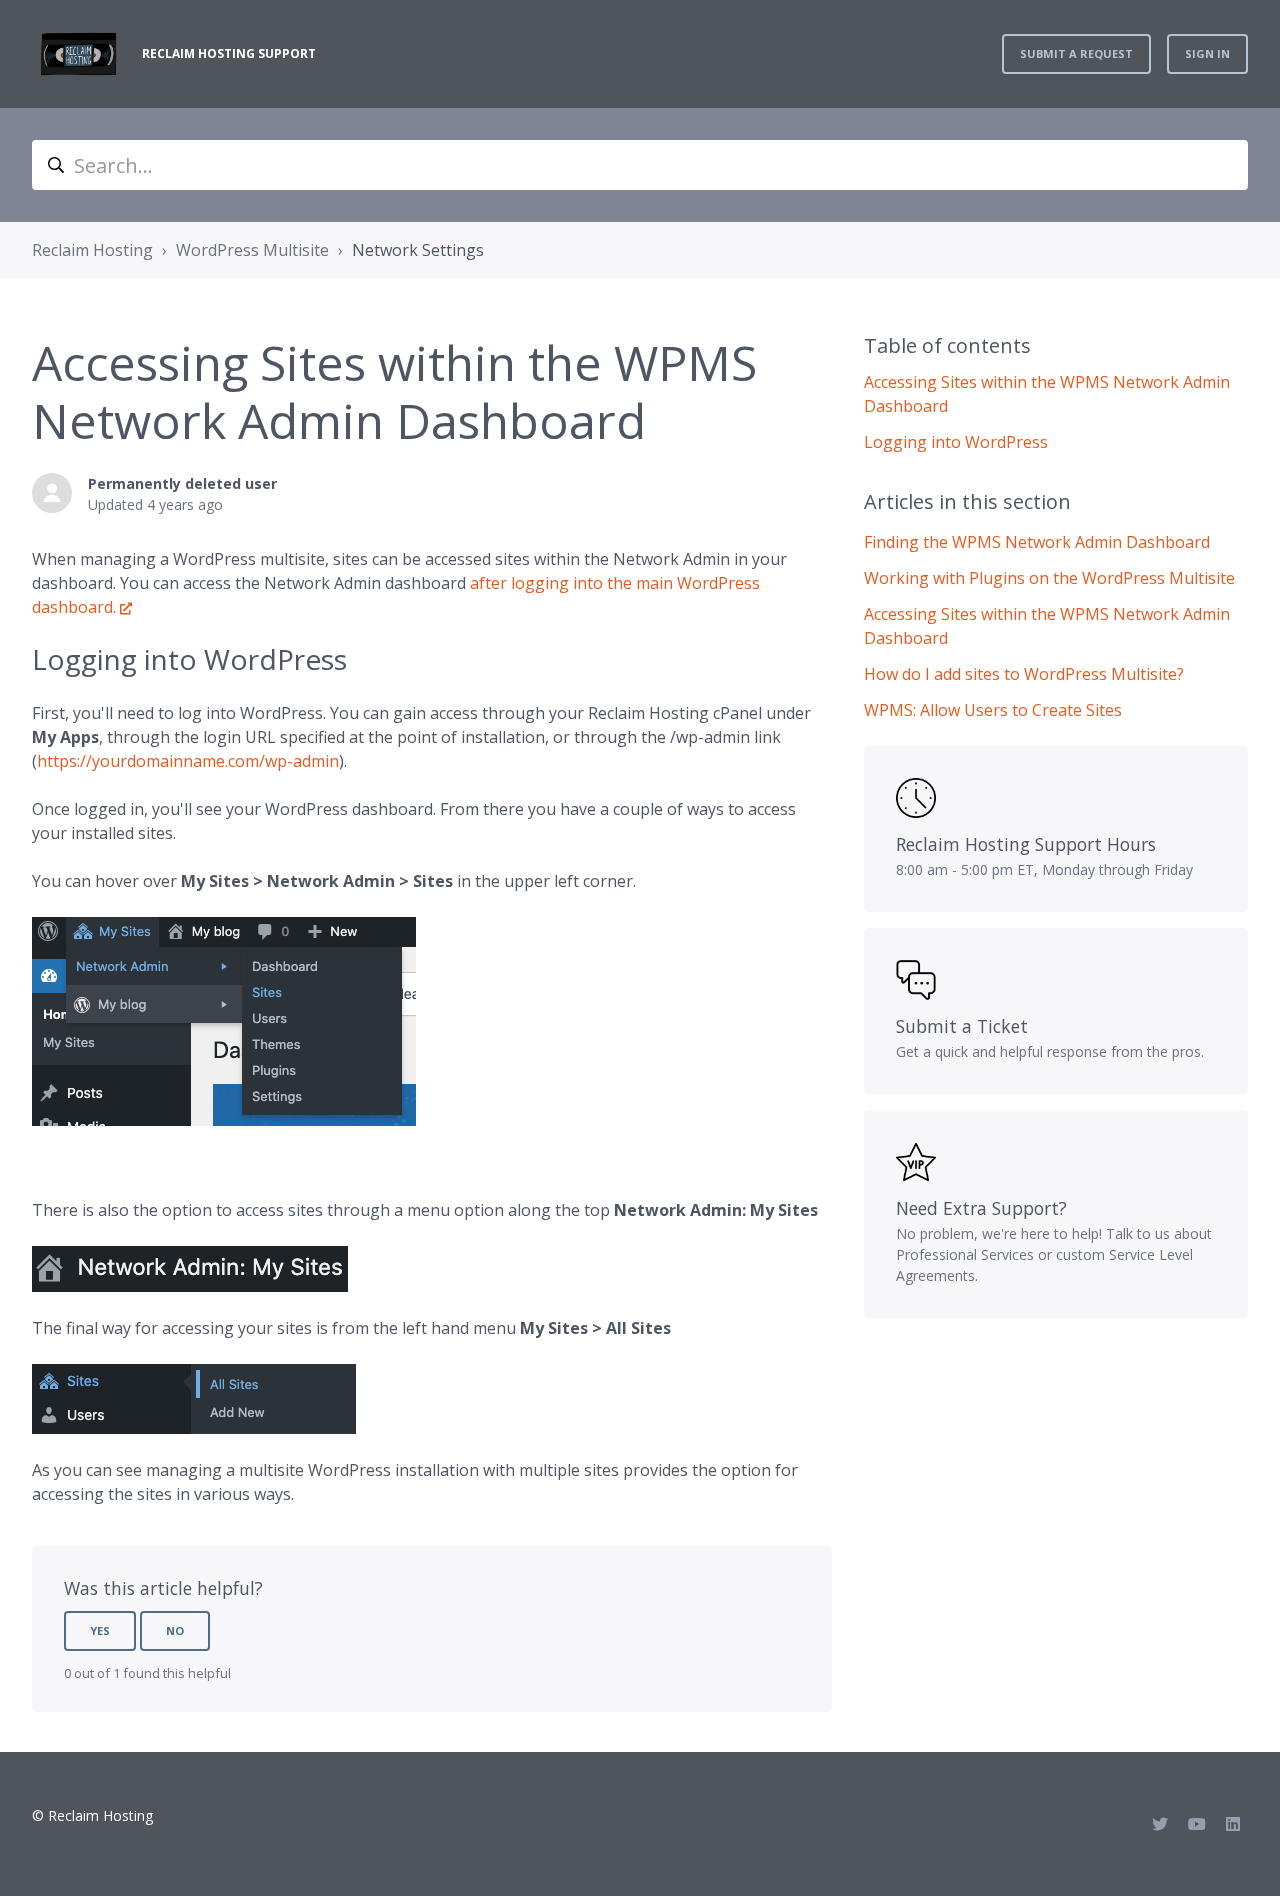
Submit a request (1076, 53)
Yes (100, 1630)
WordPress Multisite (252, 250)
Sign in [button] (1207, 53)
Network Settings (418, 250)
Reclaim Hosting (92, 250)
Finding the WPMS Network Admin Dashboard (1037, 542)
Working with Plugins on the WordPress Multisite (1049, 578)
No (175, 1630)
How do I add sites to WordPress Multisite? (1024, 674)
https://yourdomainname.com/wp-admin (188, 761)
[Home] (79, 54)
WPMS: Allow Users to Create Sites (993, 710)
